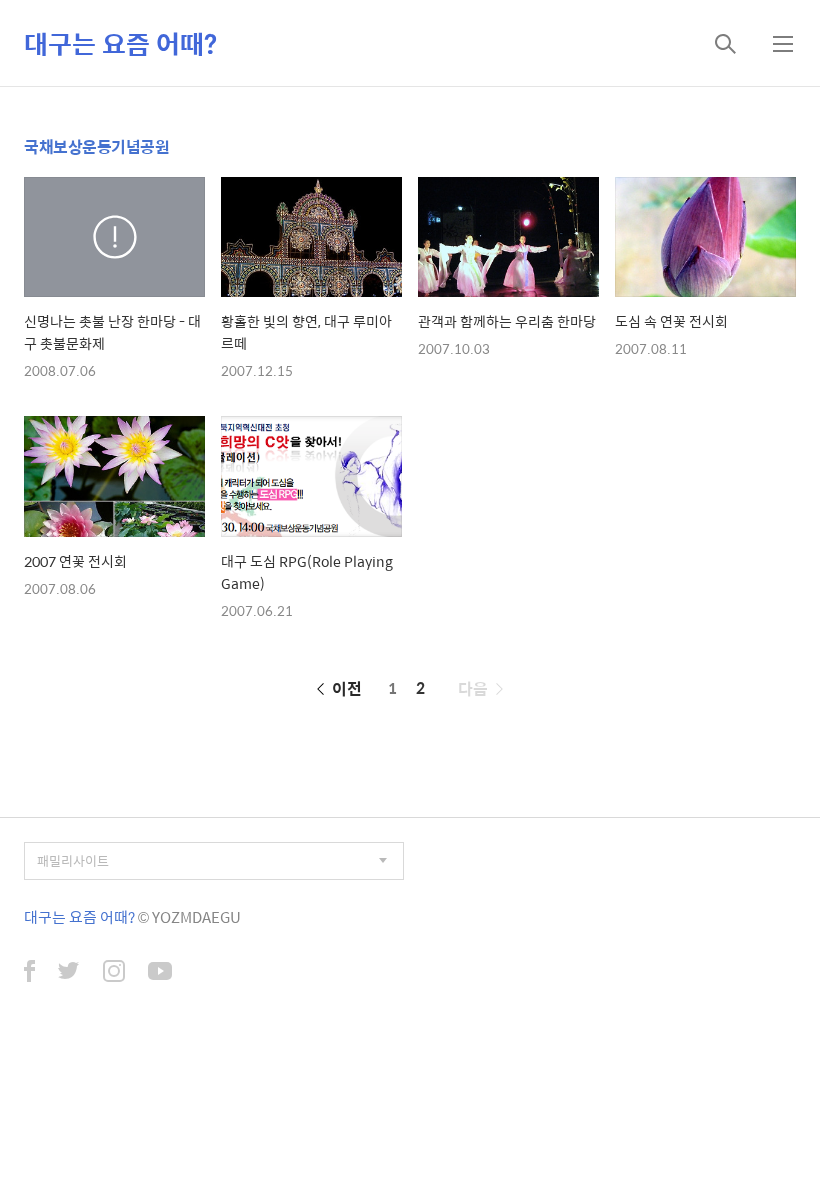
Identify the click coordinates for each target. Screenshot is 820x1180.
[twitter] (69, 973)
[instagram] (114, 973)
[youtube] (160, 973)
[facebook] (29, 973)
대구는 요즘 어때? (120, 43)
